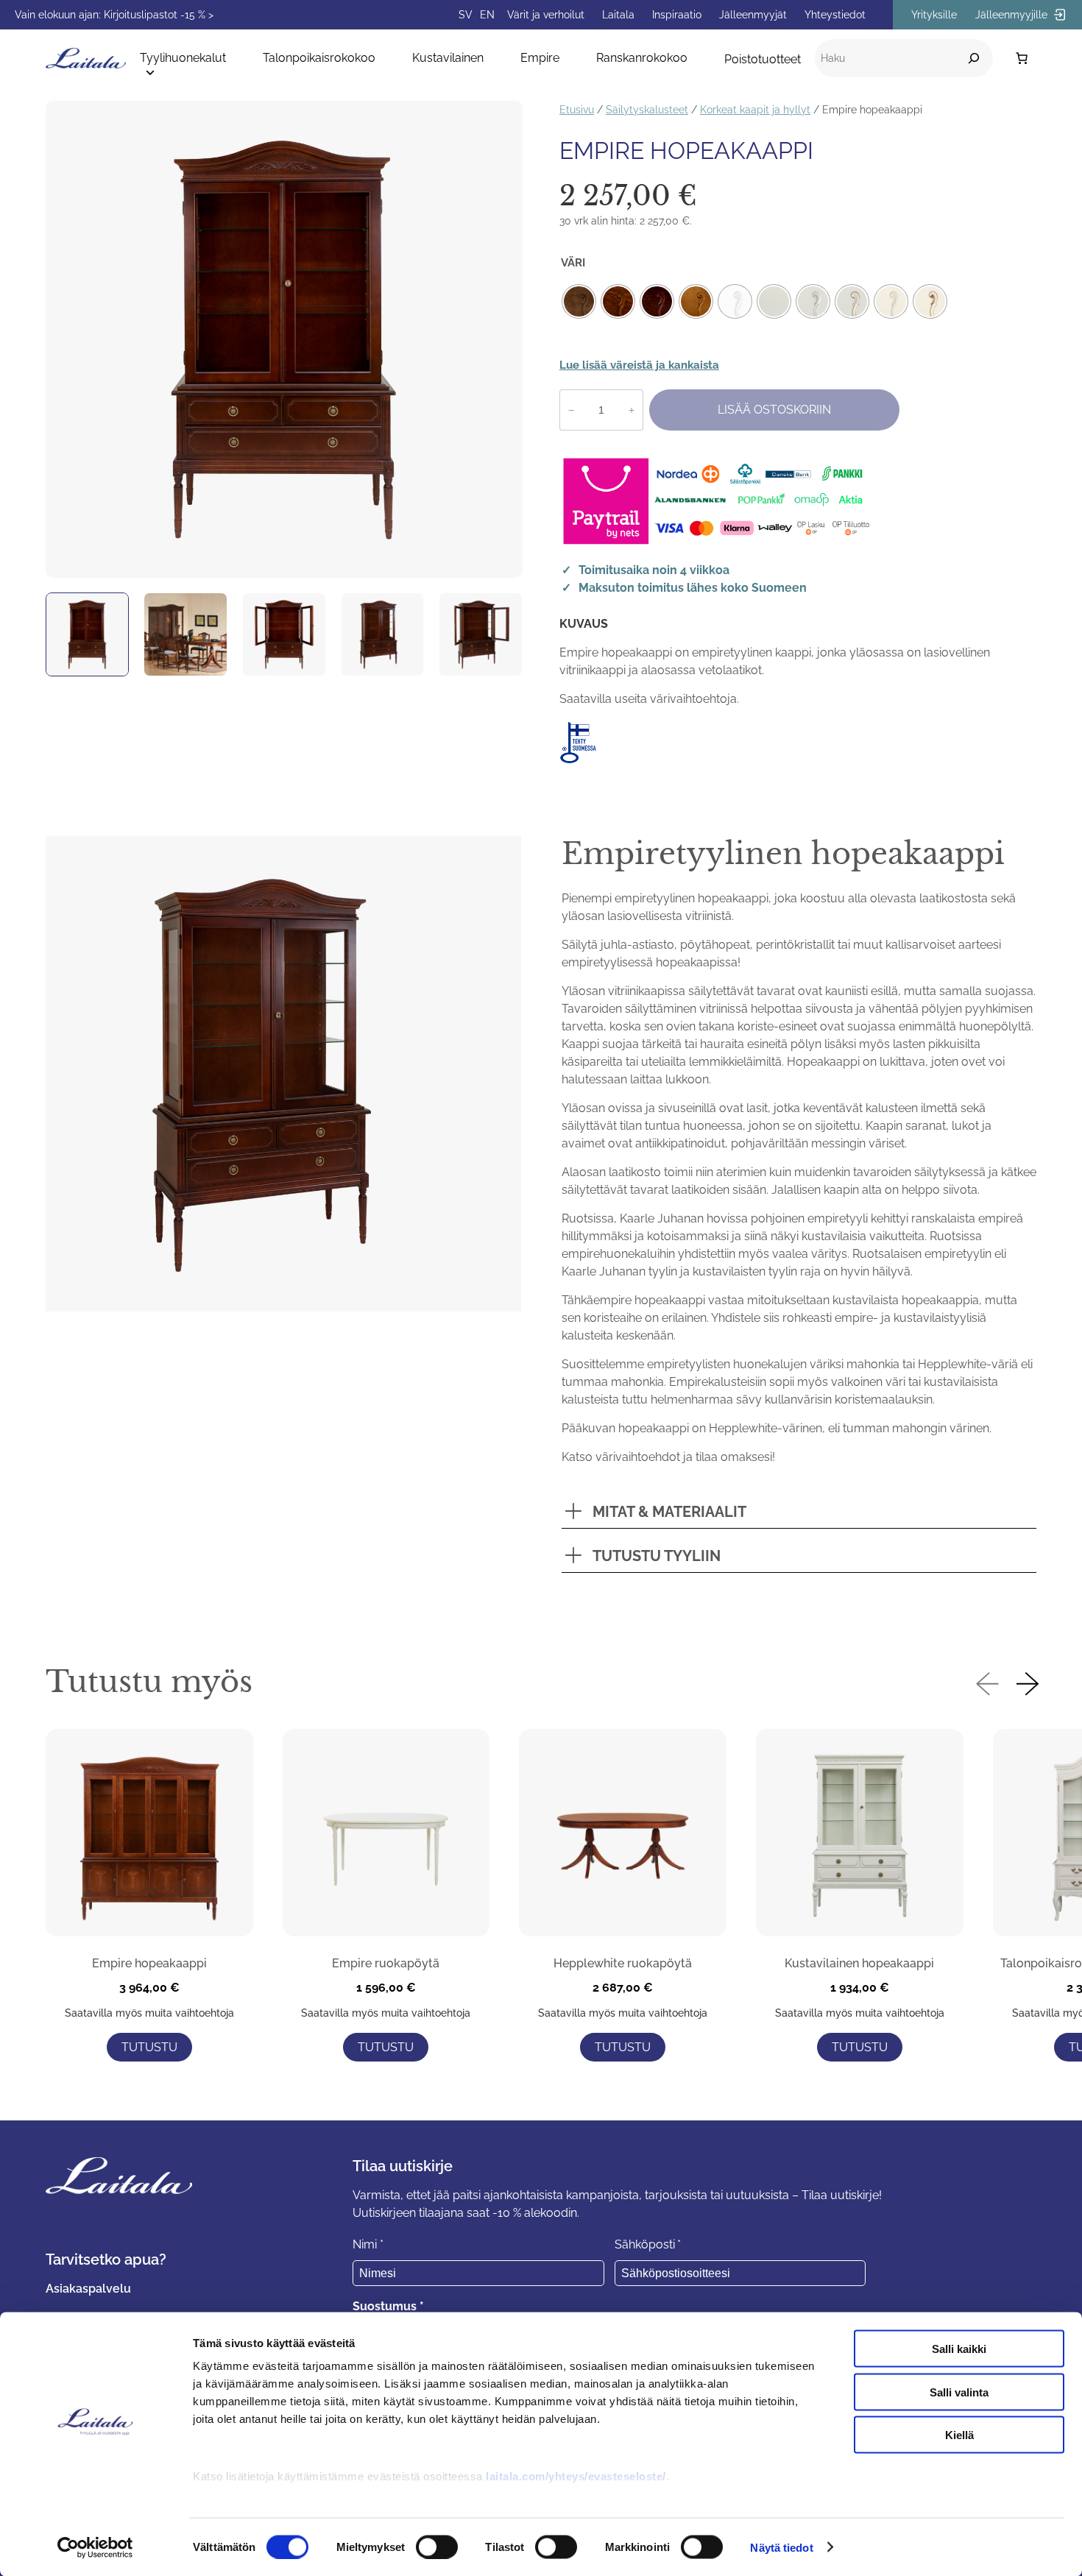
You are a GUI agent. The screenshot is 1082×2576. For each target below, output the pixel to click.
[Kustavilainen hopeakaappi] (860, 1835)
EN (487, 15)
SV (466, 15)
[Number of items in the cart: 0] (1022, 58)
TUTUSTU (149, 2047)
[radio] (579, 301)
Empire (540, 58)
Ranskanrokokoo (642, 58)
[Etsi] (974, 58)
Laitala (618, 15)
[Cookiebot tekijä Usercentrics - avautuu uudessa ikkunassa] (95, 2547)
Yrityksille (934, 15)
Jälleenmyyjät (753, 15)
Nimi (368, 2244)
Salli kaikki (959, 2349)
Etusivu (577, 109)
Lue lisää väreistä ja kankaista (639, 365)
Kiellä (959, 2435)
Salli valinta (959, 2392)
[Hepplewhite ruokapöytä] (623, 1835)
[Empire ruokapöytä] (386, 1835)
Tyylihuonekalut (183, 58)
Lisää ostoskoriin (774, 410)
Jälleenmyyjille (1013, 15)
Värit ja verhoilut (546, 15)
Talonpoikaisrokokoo (319, 58)
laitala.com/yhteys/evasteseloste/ (576, 2476)
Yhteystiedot (835, 15)
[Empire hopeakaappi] (149, 1835)
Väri (573, 263)
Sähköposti (648, 2244)
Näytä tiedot (781, 2547)
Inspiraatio (677, 15)
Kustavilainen (448, 58)
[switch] (437, 2547)
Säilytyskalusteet (647, 109)
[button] (987, 1685)
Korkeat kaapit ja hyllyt (755, 109)
